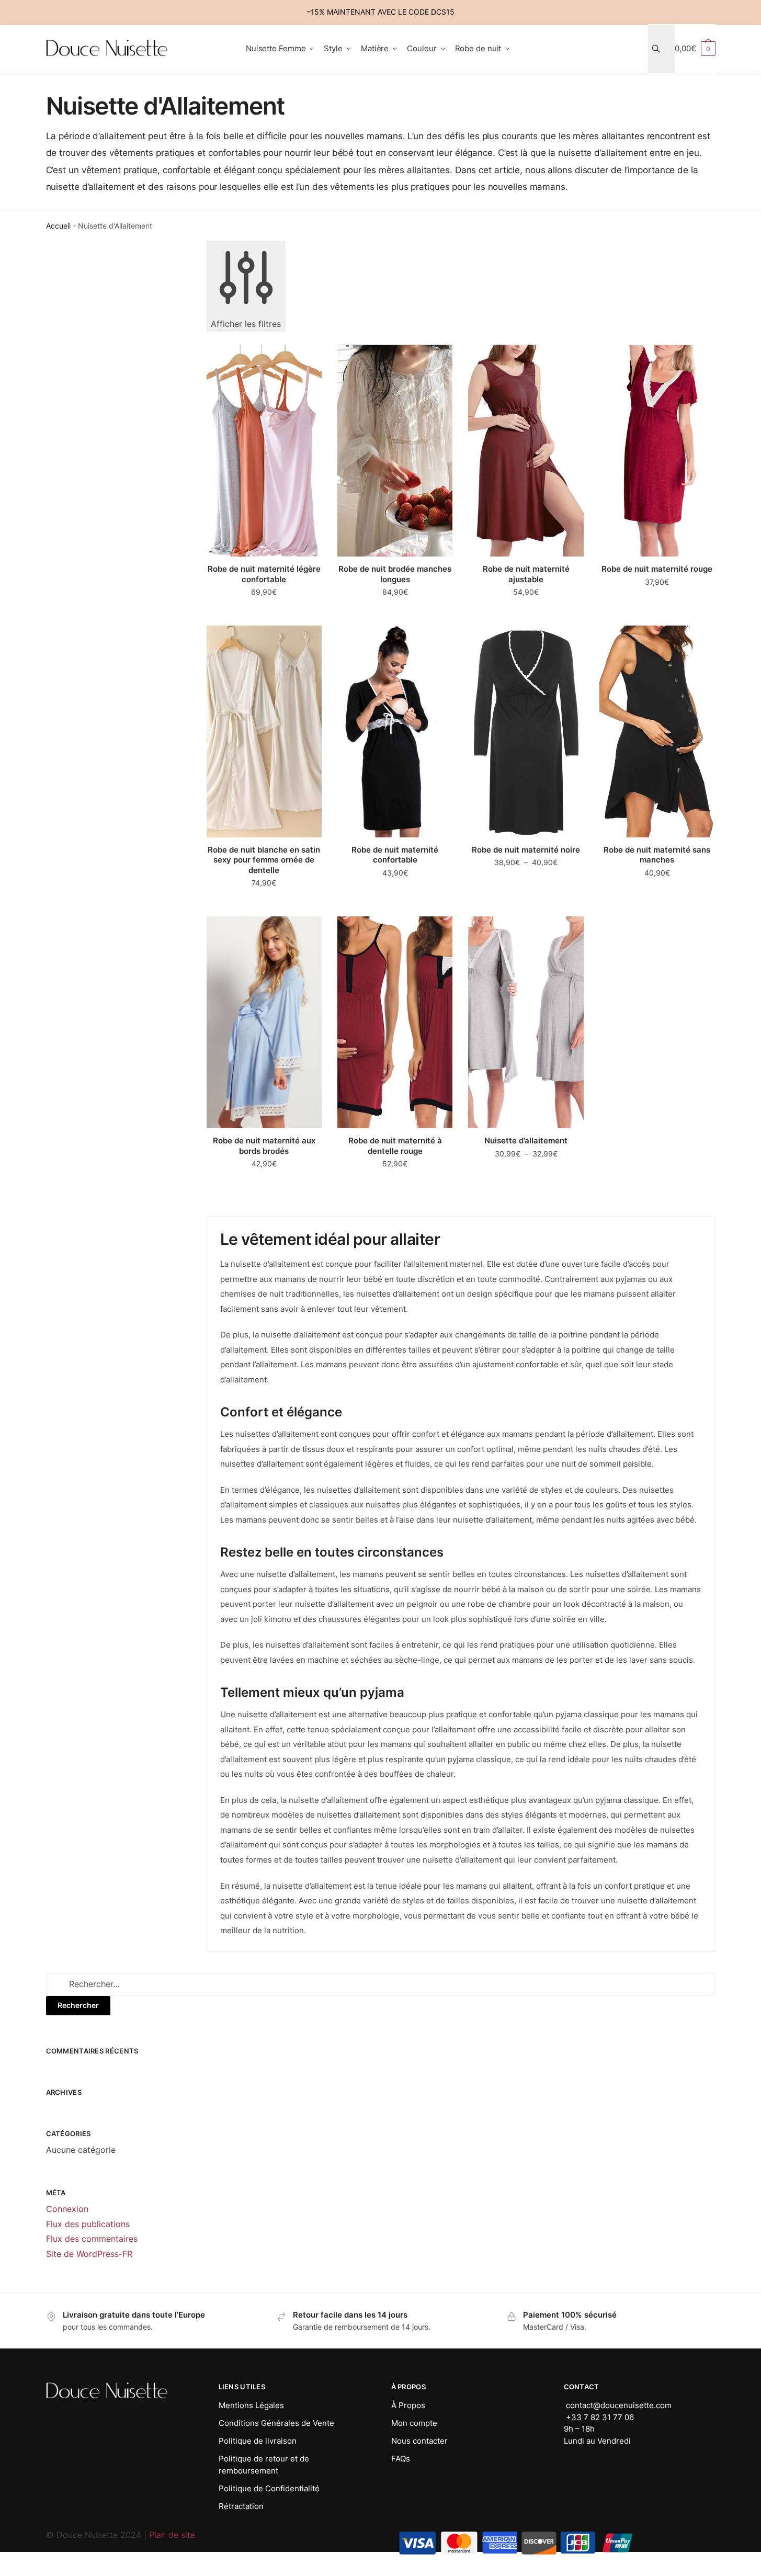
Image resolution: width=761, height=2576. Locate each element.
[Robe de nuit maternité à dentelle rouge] (395, 1022)
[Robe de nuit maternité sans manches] (657, 731)
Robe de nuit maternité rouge (657, 569)
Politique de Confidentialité (269, 2488)
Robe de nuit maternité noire (526, 850)
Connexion (67, 2209)
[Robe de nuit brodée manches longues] (395, 451)
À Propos (408, 2405)
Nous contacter (419, 2441)
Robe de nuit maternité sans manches (657, 855)
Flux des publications (88, 2224)
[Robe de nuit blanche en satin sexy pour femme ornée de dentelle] (264, 731)
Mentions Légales (251, 2405)
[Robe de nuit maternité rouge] (657, 451)
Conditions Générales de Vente (276, 2423)
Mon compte (414, 2423)
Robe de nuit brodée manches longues (395, 574)
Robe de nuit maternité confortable (395, 855)
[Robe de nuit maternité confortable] (395, 731)
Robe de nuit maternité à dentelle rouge (395, 1146)
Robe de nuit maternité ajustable (526, 574)
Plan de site (172, 2535)
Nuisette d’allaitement (526, 1141)
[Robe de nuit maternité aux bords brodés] (264, 1022)
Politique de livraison (258, 2441)
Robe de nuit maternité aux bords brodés (264, 1146)
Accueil (58, 226)
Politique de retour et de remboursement (264, 2465)
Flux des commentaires (92, 2239)
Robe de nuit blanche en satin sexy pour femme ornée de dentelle (264, 860)
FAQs (401, 2459)
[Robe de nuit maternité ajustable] (526, 451)
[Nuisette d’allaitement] (526, 1022)
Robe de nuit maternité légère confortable (264, 574)
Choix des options (264, 613)
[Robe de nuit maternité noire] (526, 731)
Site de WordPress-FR (89, 2254)
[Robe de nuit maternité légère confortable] (264, 451)
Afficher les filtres (246, 324)
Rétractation (241, 2506)
